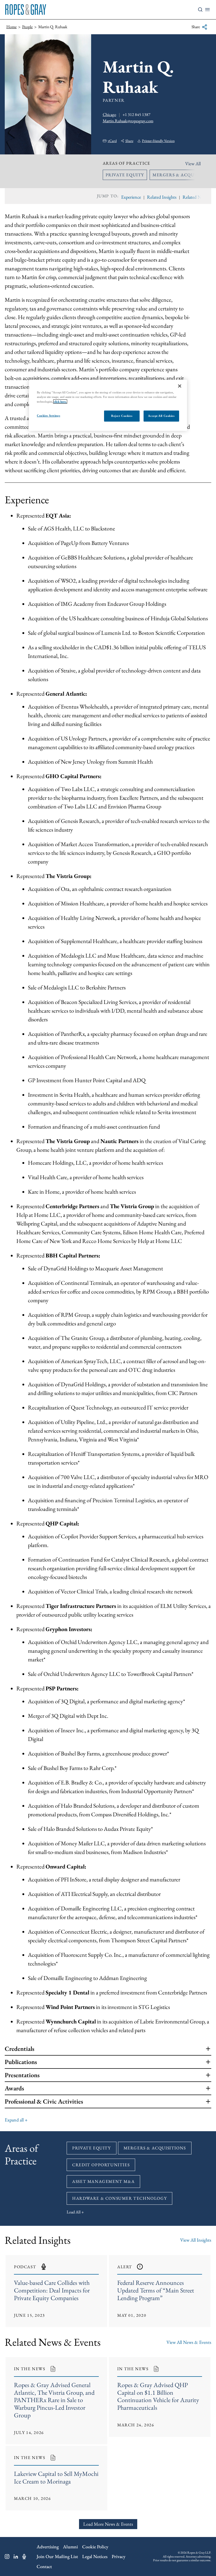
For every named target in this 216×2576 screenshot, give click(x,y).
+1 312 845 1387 (136, 114)
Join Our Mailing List (57, 2556)
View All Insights (196, 2240)
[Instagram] (7, 2557)
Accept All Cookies (161, 416)
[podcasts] (24, 2557)
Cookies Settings (48, 415)
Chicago (109, 114)
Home (11, 27)
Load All (74, 2212)
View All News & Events (189, 2342)
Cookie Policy (95, 2547)
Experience (131, 197)
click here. (60, 401)
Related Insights (162, 197)
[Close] (180, 386)
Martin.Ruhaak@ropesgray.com (128, 121)
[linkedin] (16, 2557)
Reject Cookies (122, 416)
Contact (44, 2566)
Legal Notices (95, 2556)
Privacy (119, 2556)
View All (193, 164)
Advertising (48, 2547)
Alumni (70, 2547)
